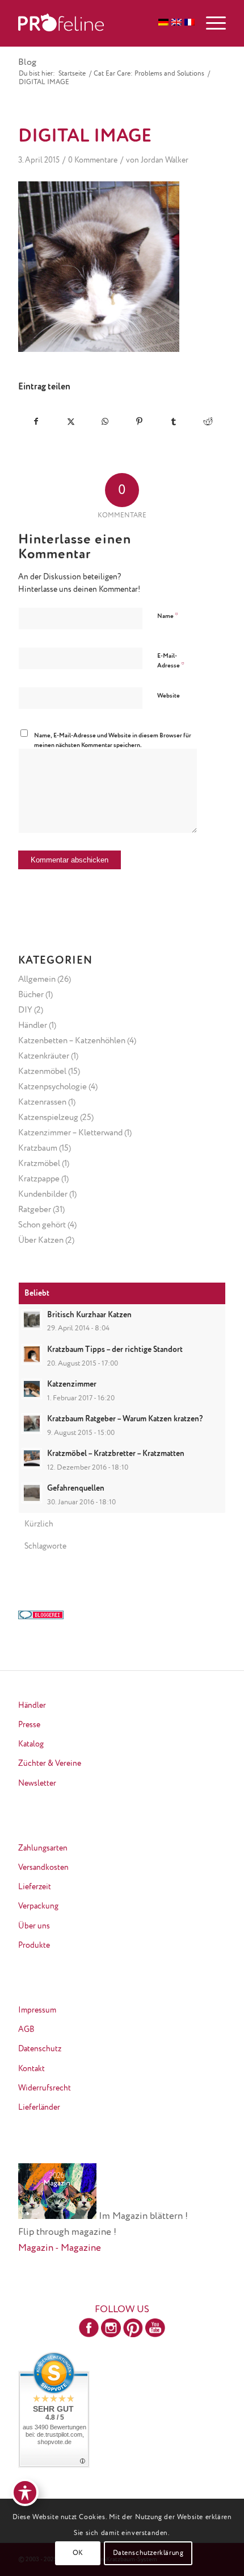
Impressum (37, 2010)
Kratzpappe (39, 1179)
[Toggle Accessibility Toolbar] (25, 2492)
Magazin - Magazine (60, 2248)
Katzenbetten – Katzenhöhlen (72, 1041)
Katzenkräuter (44, 1056)
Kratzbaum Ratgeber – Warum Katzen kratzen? (125, 1419)
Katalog (31, 1744)
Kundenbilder (43, 1194)
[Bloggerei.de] (41, 1617)
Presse (29, 1725)
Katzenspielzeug (48, 1117)
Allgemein (37, 979)
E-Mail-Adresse (171, 661)
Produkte (34, 1946)
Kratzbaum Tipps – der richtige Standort (115, 1350)
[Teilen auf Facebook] (36, 422)
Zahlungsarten (43, 1848)
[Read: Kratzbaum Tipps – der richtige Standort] (32, 1354)
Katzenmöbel (42, 1071)
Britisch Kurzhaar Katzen (89, 1315)
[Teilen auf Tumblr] (174, 422)
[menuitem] (210, 23)
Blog (27, 63)
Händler (33, 1025)
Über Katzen (41, 1240)
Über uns (34, 1926)
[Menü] (210, 23)
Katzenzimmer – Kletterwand (70, 1133)
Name (168, 616)
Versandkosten (43, 1868)
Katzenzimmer (72, 1384)
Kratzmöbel (39, 1163)
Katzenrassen (42, 1102)
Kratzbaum (38, 1148)
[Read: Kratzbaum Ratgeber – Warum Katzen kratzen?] (32, 1424)
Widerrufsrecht (45, 2088)
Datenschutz (40, 2049)
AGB (26, 2030)
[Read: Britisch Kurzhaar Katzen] (32, 1320)
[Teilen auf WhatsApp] (105, 422)
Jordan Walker (165, 160)
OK (78, 2553)
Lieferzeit (35, 1887)
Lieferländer (39, 2108)
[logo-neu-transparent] (101, 23)
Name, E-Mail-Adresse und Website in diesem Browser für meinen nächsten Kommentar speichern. (113, 740)
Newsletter (37, 1783)
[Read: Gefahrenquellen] (32, 1493)
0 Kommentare (93, 160)
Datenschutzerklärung (148, 2553)
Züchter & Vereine (50, 1764)
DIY (25, 1010)
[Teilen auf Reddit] (208, 422)
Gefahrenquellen (76, 1488)
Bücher (31, 995)
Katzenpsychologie (52, 1087)
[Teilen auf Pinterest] (140, 422)
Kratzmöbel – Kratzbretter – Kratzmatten (116, 1454)
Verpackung (38, 1906)
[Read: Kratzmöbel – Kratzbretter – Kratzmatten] (32, 1458)
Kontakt (31, 2069)
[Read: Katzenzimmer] (32, 1389)
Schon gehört (42, 1225)
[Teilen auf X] (71, 422)
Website (169, 696)
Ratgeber (35, 1210)
